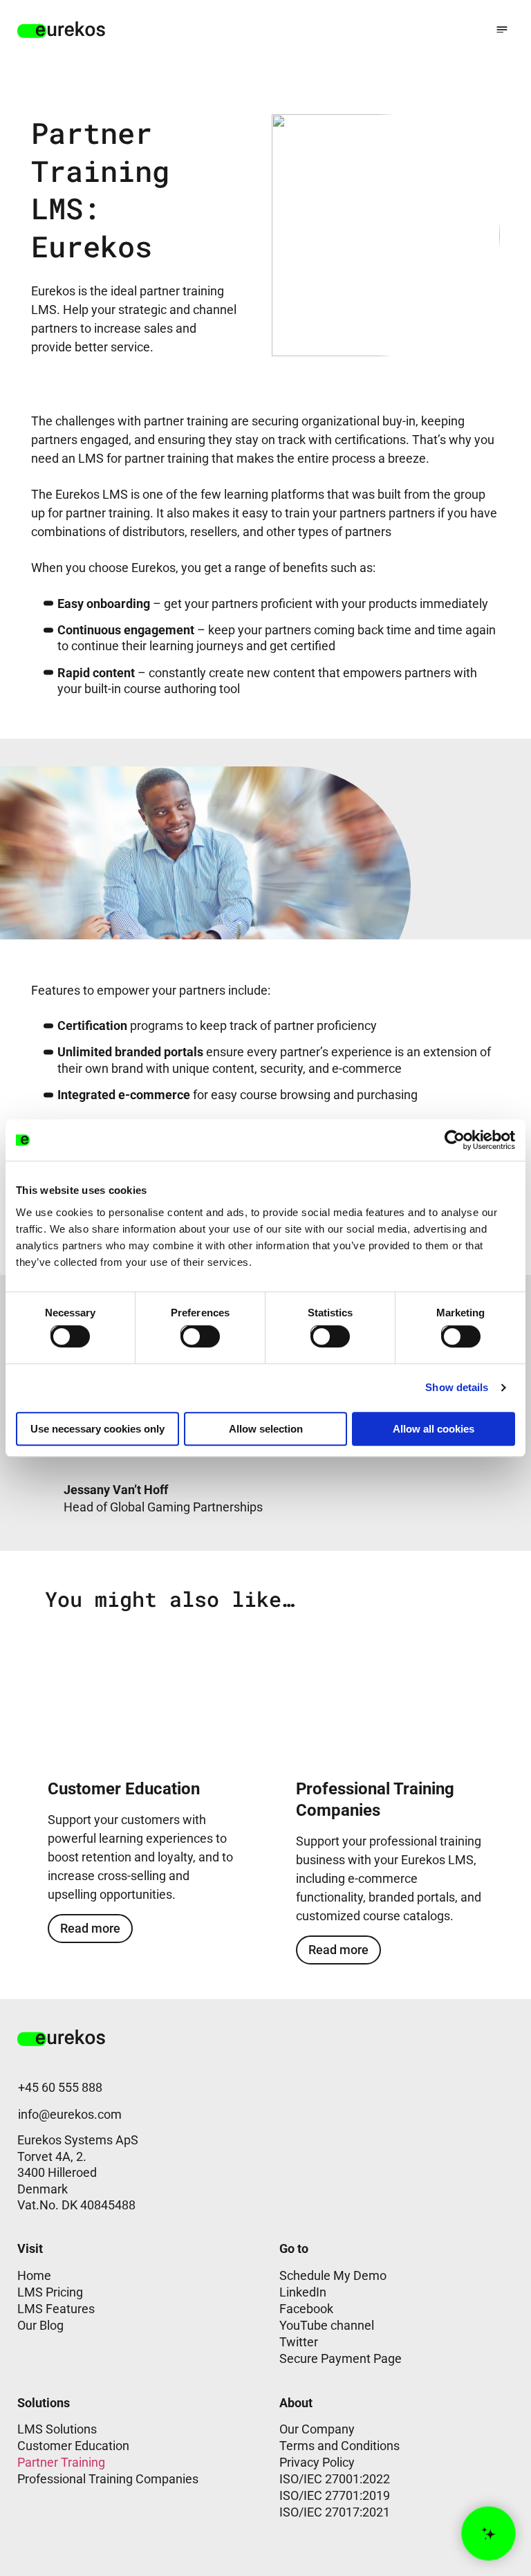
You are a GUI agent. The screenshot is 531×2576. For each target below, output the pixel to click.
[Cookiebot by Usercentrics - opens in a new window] (455, 1140)
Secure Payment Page (341, 2358)
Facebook (306, 2309)
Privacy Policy (317, 2462)
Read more (90, 1928)
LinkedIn (303, 2292)
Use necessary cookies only (97, 1429)
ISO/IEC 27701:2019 (335, 2495)
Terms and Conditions (339, 2446)
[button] (502, 29)
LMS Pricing (50, 2292)
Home (34, 2275)
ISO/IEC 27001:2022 (335, 2479)
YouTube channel (327, 2325)
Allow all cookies (434, 1429)
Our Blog (40, 2325)
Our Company (317, 2429)
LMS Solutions (57, 2429)
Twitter (299, 2342)
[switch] (189, 1334)
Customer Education (73, 2446)
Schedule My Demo (333, 2275)
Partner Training (61, 2462)
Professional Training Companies (108, 2479)
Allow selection (266, 1429)
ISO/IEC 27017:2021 (335, 2512)
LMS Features (56, 2309)
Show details (457, 1387)
